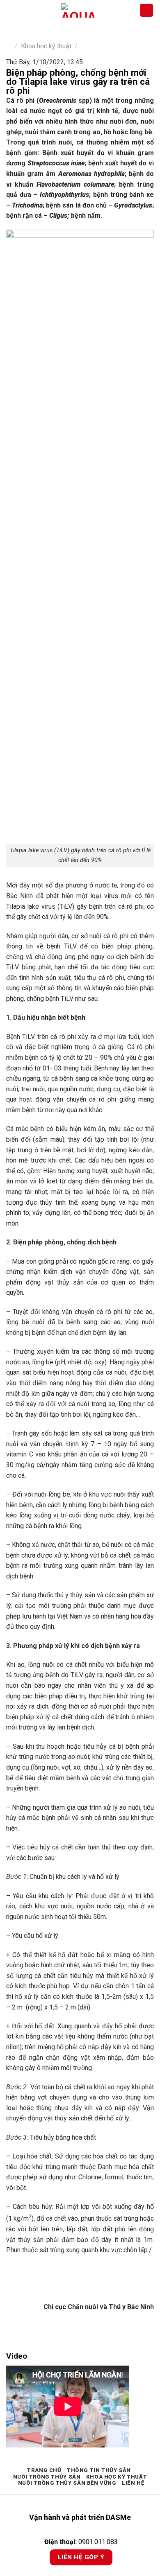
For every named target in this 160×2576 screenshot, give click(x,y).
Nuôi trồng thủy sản (47, 2477)
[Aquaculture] (78, 10)
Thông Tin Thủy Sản (99, 2470)
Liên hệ (133, 2483)
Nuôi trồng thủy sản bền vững (67, 2483)
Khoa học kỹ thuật (46, 46)
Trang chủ (44, 2470)
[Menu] (11, 10)
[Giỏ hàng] (146, 10)
